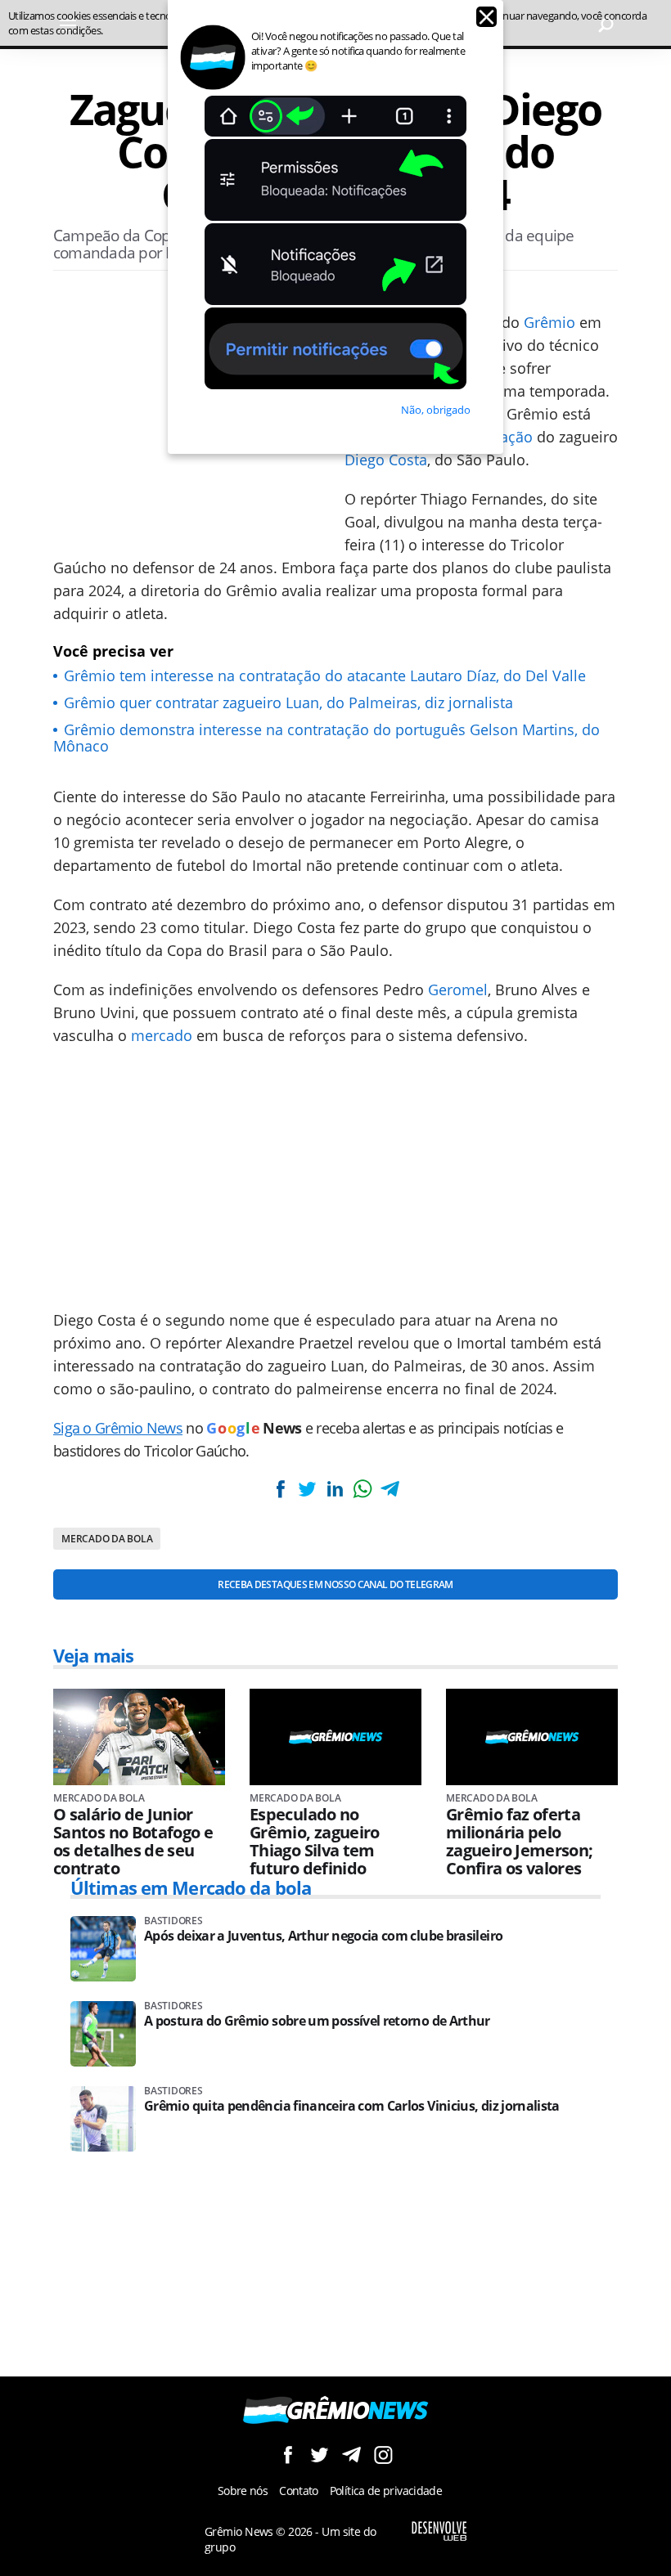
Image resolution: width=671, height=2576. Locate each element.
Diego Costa (386, 460)
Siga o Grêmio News (118, 1428)
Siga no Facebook (288, 2455)
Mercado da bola (107, 1539)
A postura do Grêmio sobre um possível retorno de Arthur (317, 2021)
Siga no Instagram (383, 2455)
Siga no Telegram (351, 2455)
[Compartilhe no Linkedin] (335, 1489)
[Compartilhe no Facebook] (281, 1489)
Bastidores (173, 1921)
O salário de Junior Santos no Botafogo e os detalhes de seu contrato (133, 1842)
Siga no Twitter (320, 2455)
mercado (162, 1035)
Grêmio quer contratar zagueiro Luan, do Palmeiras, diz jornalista (288, 702)
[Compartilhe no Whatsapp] (363, 1489)
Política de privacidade (386, 2491)
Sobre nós (243, 2491)
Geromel (458, 990)
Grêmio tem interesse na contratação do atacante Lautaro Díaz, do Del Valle (325, 675)
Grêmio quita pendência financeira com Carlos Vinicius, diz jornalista (352, 2106)
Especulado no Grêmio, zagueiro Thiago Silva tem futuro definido (315, 1842)
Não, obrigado (436, 410)
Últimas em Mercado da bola (191, 1887)
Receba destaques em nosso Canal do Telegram (335, 1584)
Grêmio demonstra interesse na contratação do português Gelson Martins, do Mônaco (326, 738)
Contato (299, 2491)
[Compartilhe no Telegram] (390, 1489)
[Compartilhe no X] (308, 1489)
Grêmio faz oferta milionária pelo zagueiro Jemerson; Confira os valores (519, 1842)
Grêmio (549, 322)
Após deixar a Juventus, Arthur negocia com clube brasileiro (323, 1936)
